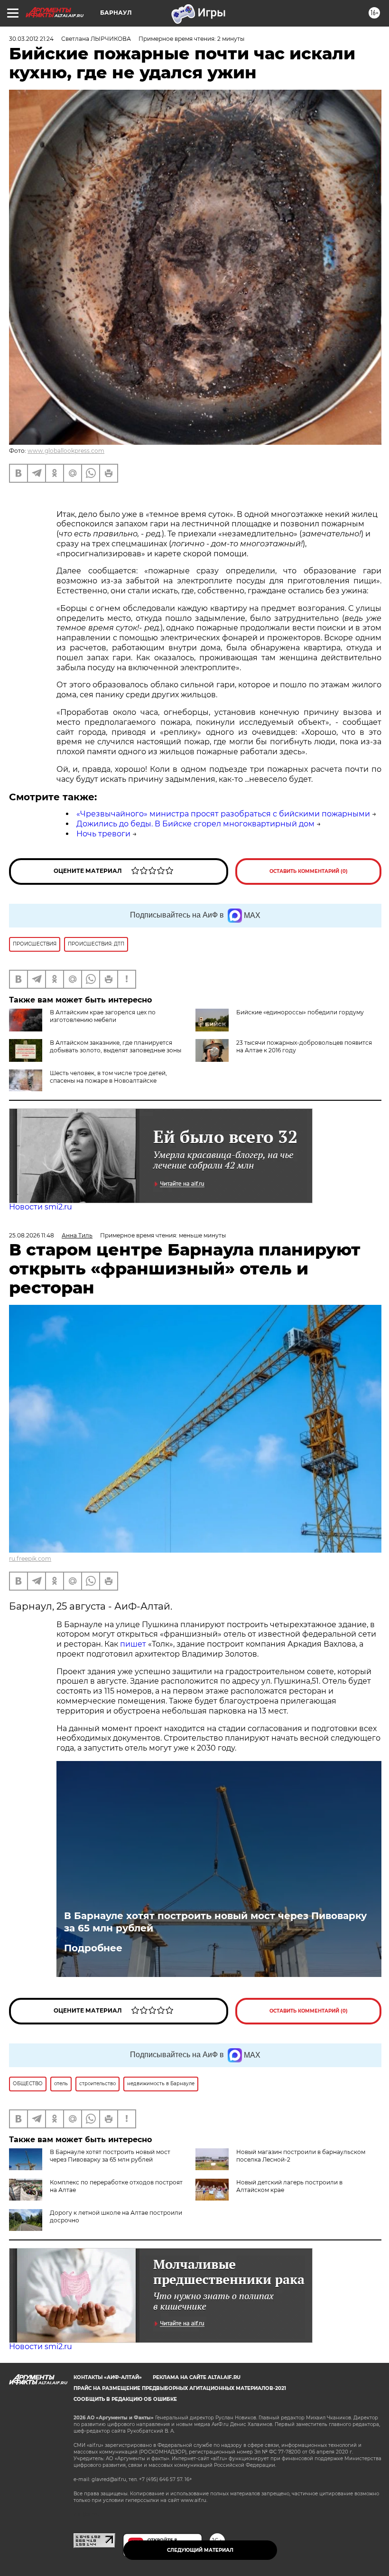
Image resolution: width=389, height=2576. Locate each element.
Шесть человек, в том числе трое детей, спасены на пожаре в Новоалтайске (108, 1077)
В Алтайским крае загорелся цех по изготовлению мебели (103, 1016)
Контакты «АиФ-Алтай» (108, 2377)
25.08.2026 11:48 (32, 1235)
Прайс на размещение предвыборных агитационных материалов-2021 (180, 2388)
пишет (134, 1644)
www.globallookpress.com (66, 451)
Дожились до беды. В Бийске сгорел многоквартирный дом (195, 824)
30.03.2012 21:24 (31, 39)
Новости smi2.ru (41, 1207)
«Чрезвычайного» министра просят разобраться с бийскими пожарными (223, 814)
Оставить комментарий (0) (309, 871)
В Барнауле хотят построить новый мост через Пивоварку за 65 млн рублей (215, 1922)
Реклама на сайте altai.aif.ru (197, 2377)
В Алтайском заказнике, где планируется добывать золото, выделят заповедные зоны (116, 1046)
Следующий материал (200, 2550)
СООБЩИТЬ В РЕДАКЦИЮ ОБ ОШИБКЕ (125, 2399)
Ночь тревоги (103, 834)
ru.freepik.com (30, 1559)
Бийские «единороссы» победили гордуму (300, 1012)
